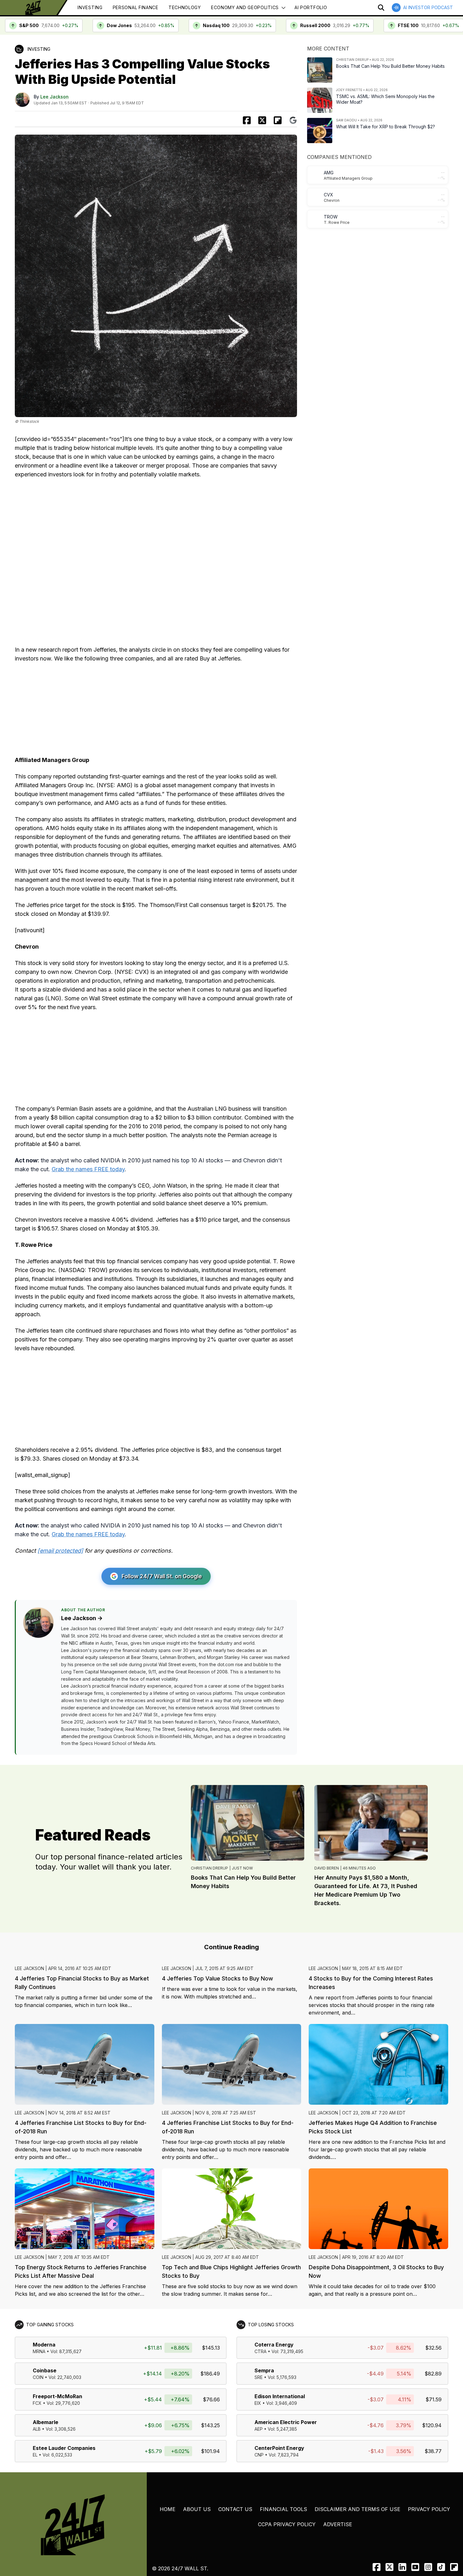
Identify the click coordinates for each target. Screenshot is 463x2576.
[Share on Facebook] (247, 120)
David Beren (327, 1868)
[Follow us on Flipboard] (278, 120)
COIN (38, 2377)
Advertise (338, 2524)
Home (168, 2509)
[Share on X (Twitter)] (262, 120)
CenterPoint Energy (279, 2448)
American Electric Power (286, 2422)
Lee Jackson (54, 97)
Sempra (264, 2370)
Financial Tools (283, 2509)
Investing (90, 7)
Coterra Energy (274, 2345)
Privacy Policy (429, 2509)
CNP (259, 2455)
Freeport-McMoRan (57, 2396)
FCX (37, 2403)
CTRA (260, 2351)
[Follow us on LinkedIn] (402, 2567)
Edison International (280, 2396)
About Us (197, 2509)
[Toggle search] (381, 8)
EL (35, 2455)
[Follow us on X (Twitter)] (389, 2567)
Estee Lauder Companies (64, 2448)
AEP (259, 2429)
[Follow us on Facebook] (377, 2567)
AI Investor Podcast (428, 7)
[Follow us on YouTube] (415, 2567)
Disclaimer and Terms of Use (357, 2509)
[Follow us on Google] (293, 120)
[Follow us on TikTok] (441, 2567)
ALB (37, 2429)
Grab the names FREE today (88, 1169)
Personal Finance (136, 7)
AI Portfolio (311, 7)
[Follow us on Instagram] (428, 2567)
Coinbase (45, 2370)
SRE (259, 2377)
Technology (185, 7)
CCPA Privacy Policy (287, 2524)
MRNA (39, 2351)
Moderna (44, 2345)
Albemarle (46, 2422)
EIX (258, 2403)
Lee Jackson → (82, 1618)
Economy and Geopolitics (245, 7)
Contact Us (235, 2509)
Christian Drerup (209, 1868)
